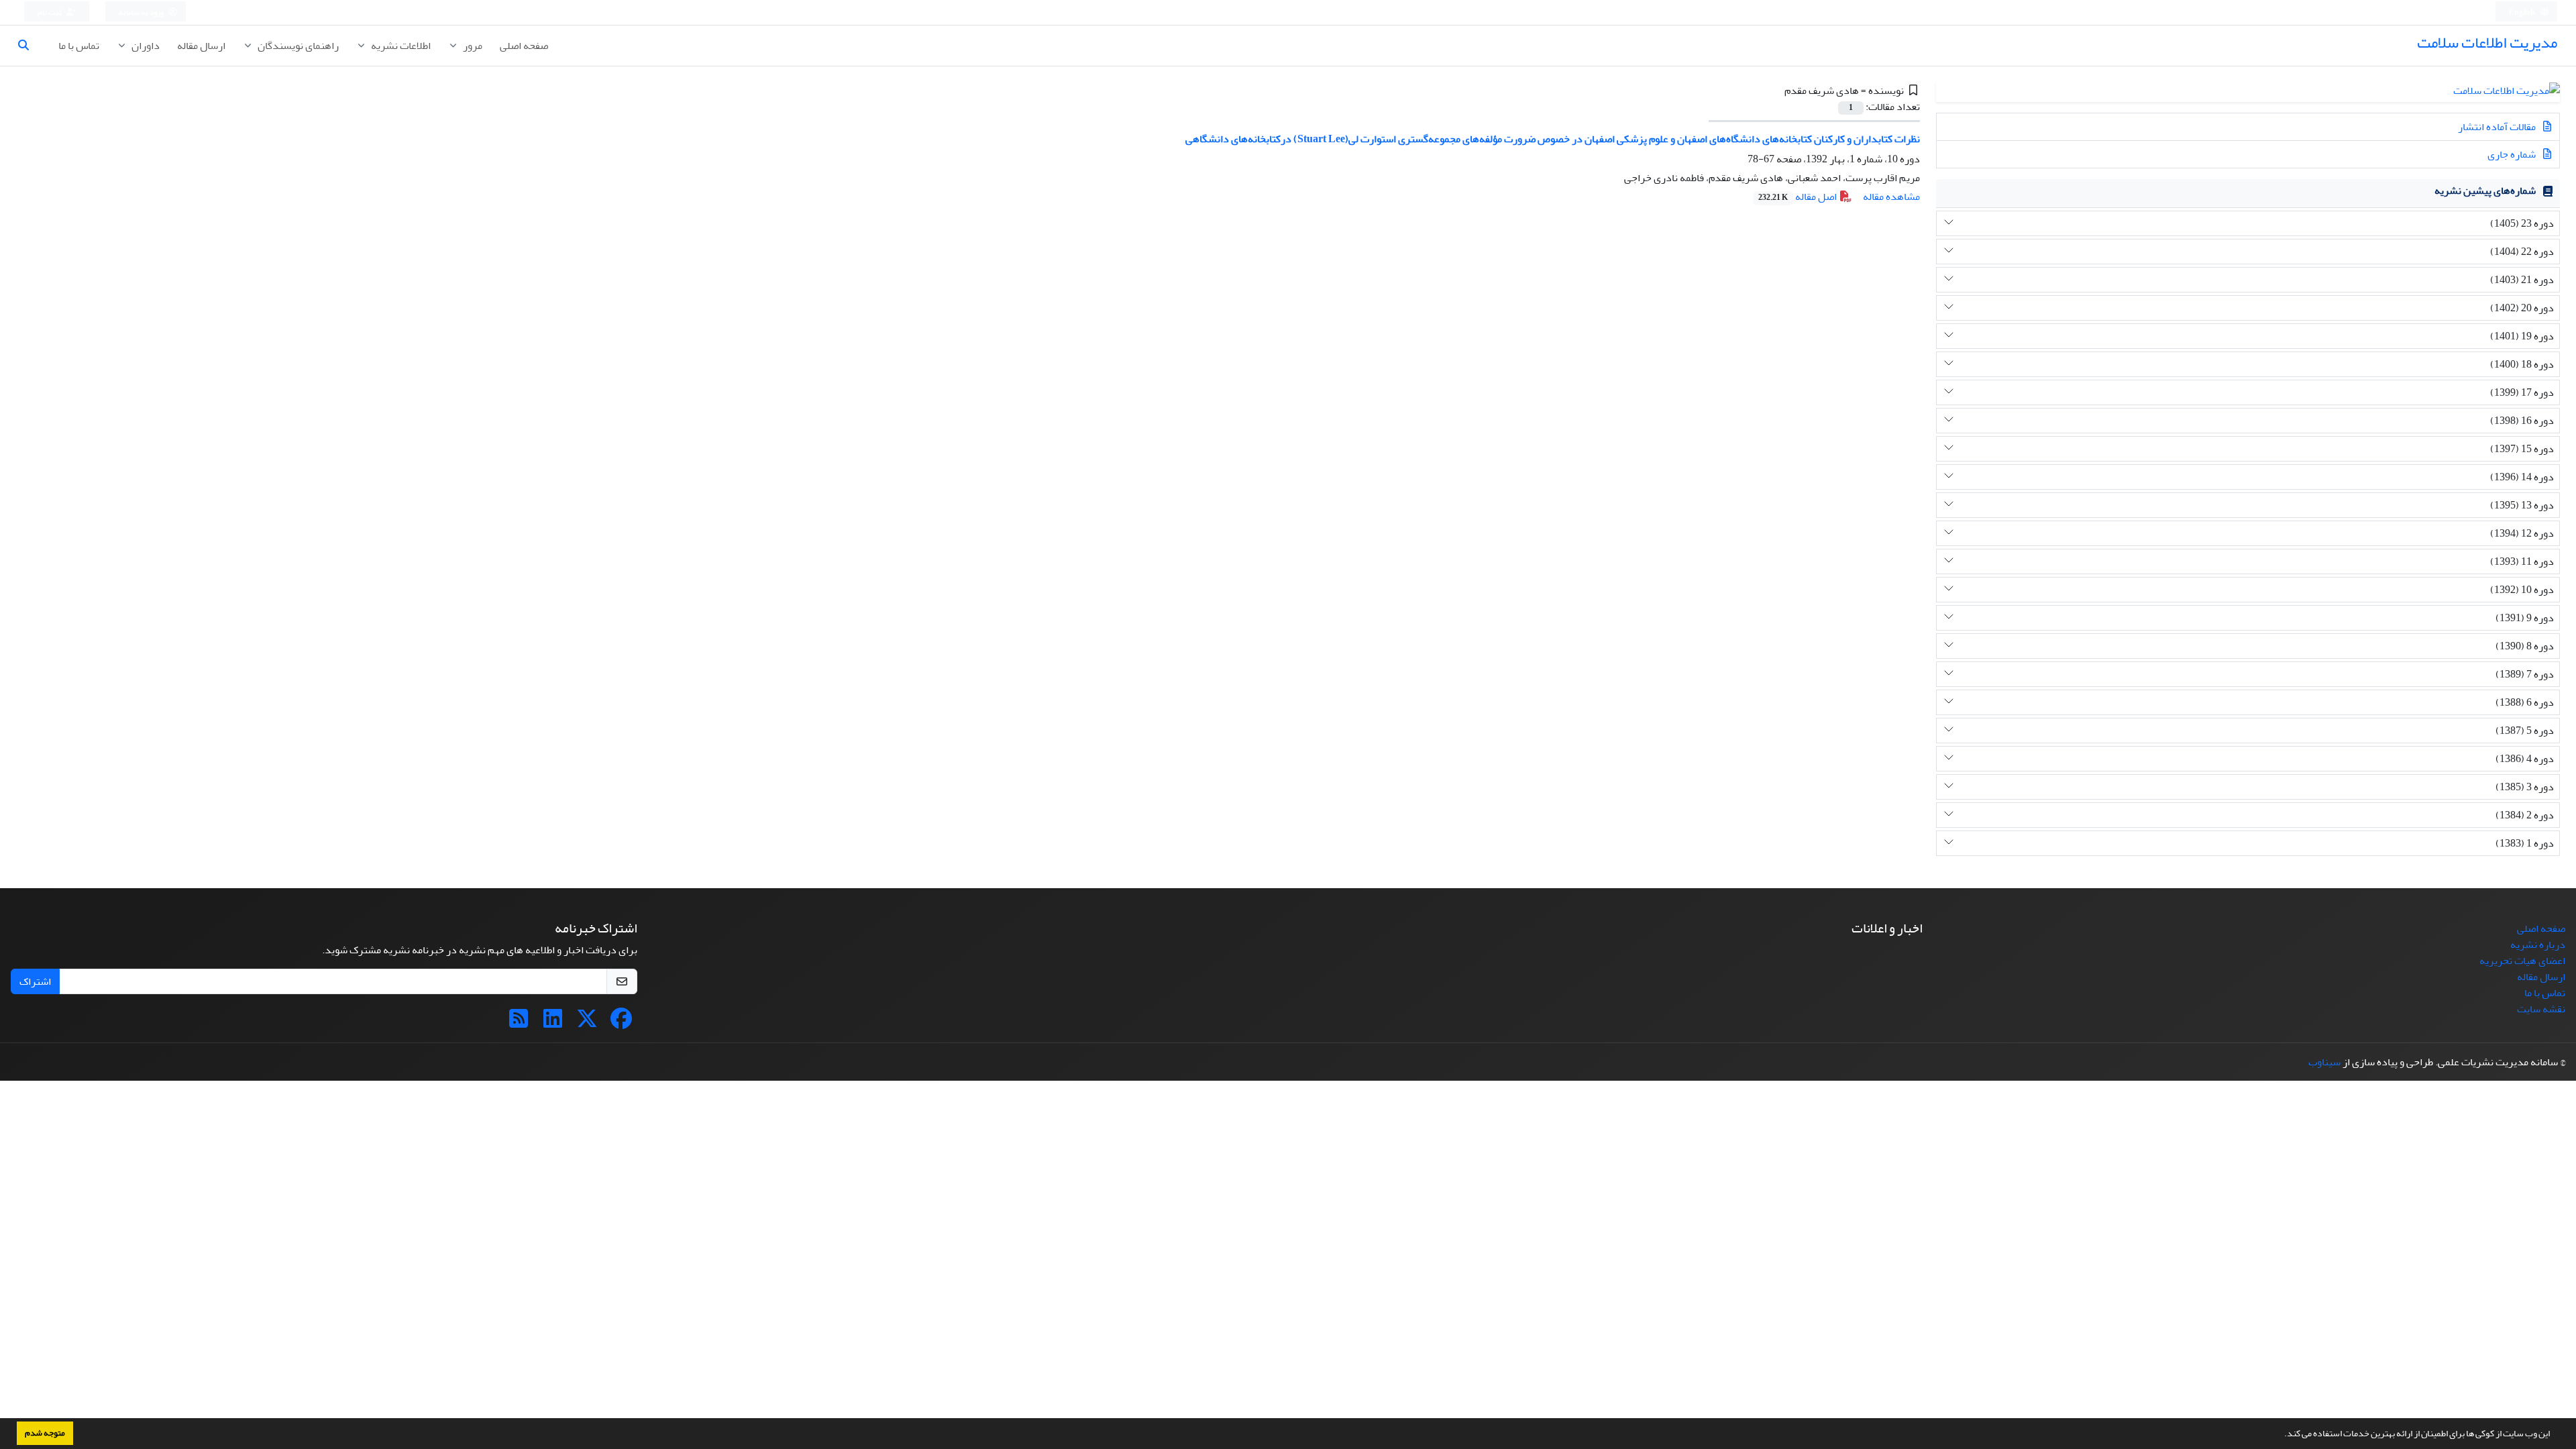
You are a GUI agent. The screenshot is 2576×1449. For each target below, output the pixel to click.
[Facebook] (621, 1023)
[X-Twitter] (587, 1023)
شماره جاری (2513, 154)
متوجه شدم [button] (45, 1433)
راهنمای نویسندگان (297, 46)
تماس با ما (79, 46)
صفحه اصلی (524, 46)
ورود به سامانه (142, 12)
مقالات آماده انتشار (2498, 127)
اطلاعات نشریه (400, 46)
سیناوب (2324, 1062)
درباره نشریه (2538, 945)
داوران (145, 46)
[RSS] (519, 1023)
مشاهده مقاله (1891, 197)
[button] (2281, 1435)
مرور (472, 46)
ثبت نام (50, 12)
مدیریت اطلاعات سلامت (2487, 43)
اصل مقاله (1799, 197)
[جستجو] (29, 46)
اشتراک (35, 981)
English (2523, 12)
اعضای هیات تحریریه (2522, 961)
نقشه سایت (2541, 1009)
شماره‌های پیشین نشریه (2485, 191)
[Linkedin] (553, 1023)
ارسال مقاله (201, 46)
